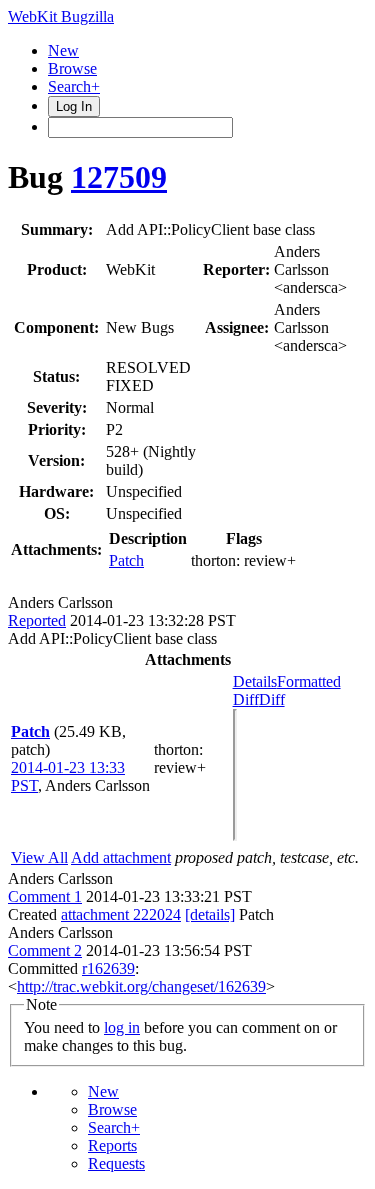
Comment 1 (45, 896)
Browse (72, 68)
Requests (116, 1163)
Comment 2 (45, 950)
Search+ (74, 86)
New (63, 50)
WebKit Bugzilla (61, 16)
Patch (126, 560)
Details (255, 681)
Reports (112, 1145)
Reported (37, 620)
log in (122, 1027)
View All (39, 857)
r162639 (108, 968)
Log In (74, 106)
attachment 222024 (121, 914)
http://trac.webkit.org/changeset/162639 (141, 986)
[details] (210, 914)
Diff (272, 699)
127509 (119, 177)
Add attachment (121, 857)
